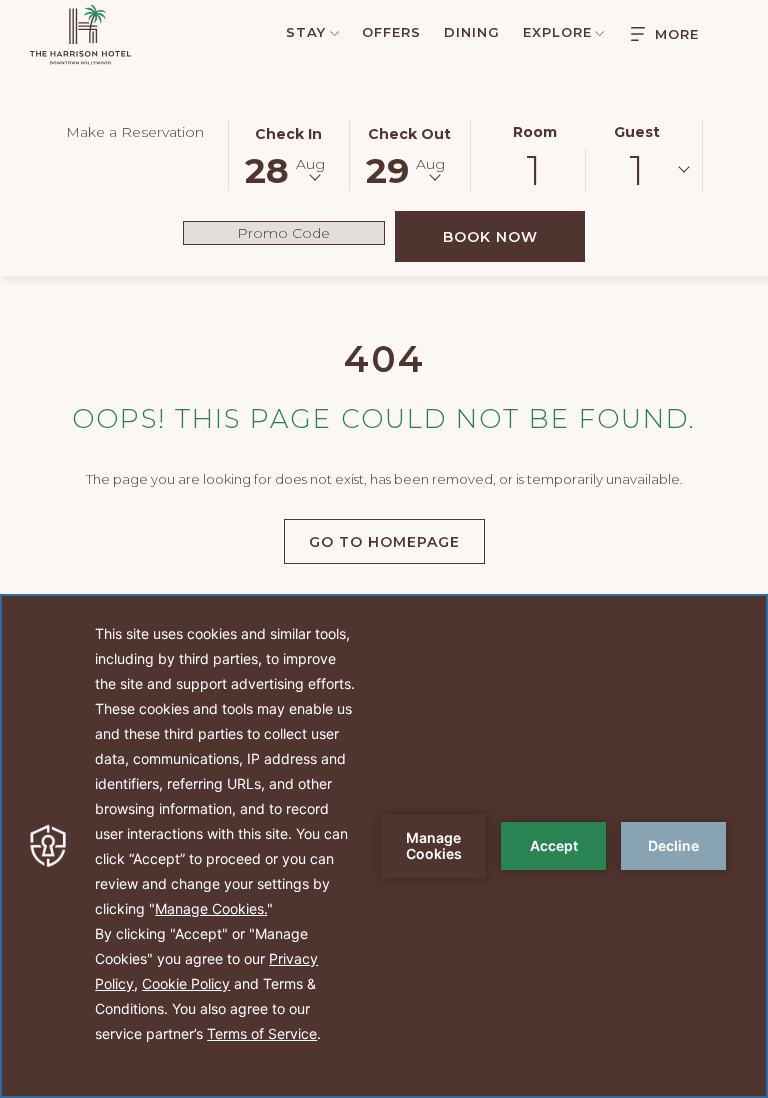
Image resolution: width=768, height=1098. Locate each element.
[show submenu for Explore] (599, 32)
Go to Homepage (384, 542)
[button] (289, 154)
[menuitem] (302, 32)
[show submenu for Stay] (334, 32)
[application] (384, 846)
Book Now (514, 236)
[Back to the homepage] (80, 34)
